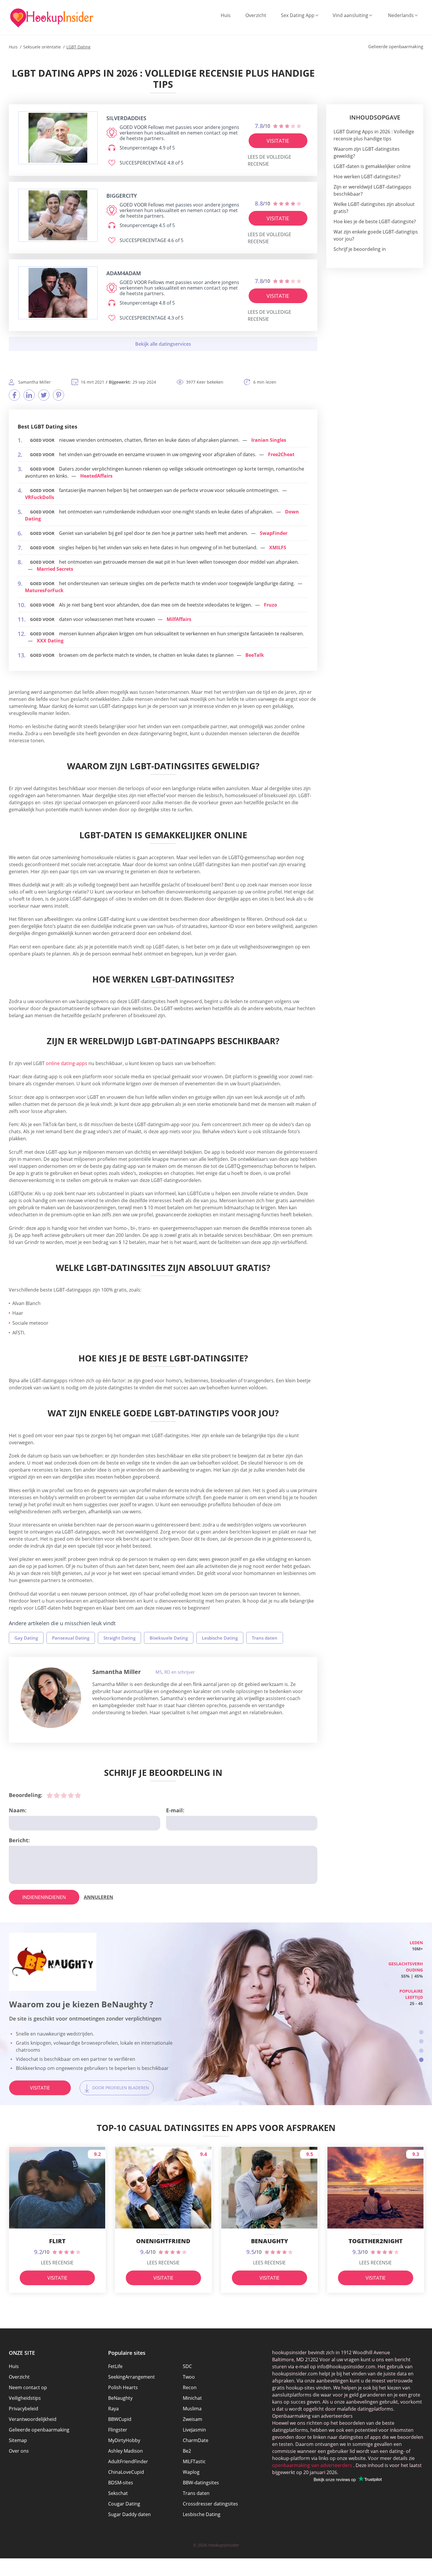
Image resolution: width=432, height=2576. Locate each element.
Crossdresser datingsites (210, 2504)
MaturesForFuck (44, 590)
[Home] (52, 18)
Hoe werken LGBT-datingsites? (367, 177)
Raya (113, 2409)
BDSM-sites (121, 2483)
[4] (71, 1795)
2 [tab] (421, 2041)
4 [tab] (421, 2060)
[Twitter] (44, 395)
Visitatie (278, 141)
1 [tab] (421, 2032)
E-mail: (175, 1810)
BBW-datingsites (201, 2483)
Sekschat (118, 2493)
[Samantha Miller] (51, 1698)
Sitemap (18, 2440)
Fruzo (271, 605)
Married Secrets (55, 569)
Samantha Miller (117, 1672)
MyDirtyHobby (124, 2440)
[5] (78, 1795)
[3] (64, 1795)
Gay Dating (26, 1638)
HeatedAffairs (96, 476)
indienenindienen (44, 1897)
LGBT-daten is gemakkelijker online (372, 166)
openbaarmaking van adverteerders (312, 2465)
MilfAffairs (179, 619)
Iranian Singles (269, 440)
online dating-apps (66, 1063)
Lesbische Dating (220, 1638)
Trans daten (265, 1638)
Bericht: (19, 1840)
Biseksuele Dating (169, 1638)
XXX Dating (50, 641)
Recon (190, 2387)
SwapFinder (274, 533)
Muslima (192, 2409)
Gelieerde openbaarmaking (39, 2430)
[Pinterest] (58, 395)
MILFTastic (194, 2461)
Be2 (187, 2451)
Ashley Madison (125, 2451)
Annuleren (98, 1897)
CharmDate (196, 2440)
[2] (57, 1795)
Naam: (18, 1810)
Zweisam (192, 2419)
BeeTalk (255, 655)
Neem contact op (28, 2387)
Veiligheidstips (25, 2398)
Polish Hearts (123, 2387)
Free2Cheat (281, 454)
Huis (226, 15)
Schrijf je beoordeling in (360, 249)
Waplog (191, 2472)
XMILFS (278, 548)
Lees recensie (57, 2263)
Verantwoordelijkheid (33, 2419)
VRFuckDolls (40, 497)
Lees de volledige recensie (269, 160)
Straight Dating (119, 1638)
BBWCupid (120, 2419)
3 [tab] (421, 2051)
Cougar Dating (124, 2504)
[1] (50, 1795)
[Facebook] (14, 395)
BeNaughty (120, 2398)
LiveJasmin (194, 2430)
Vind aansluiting (350, 15)
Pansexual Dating (71, 1638)
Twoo (189, 2377)
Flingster (118, 2430)
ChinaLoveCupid (126, 2472)
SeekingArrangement (132, 2377)
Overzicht (256, 15)
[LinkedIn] (29, 395)
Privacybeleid (24, 2409)
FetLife (115, 2366)
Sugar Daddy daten (129, 2514)
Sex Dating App (298, 15)
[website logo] (58, 138)
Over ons (19, 2451)
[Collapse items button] (163, 344)
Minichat (192, 2398)
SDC (187, 2366)
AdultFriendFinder (128, 2461)
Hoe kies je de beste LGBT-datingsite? (375, 221)
